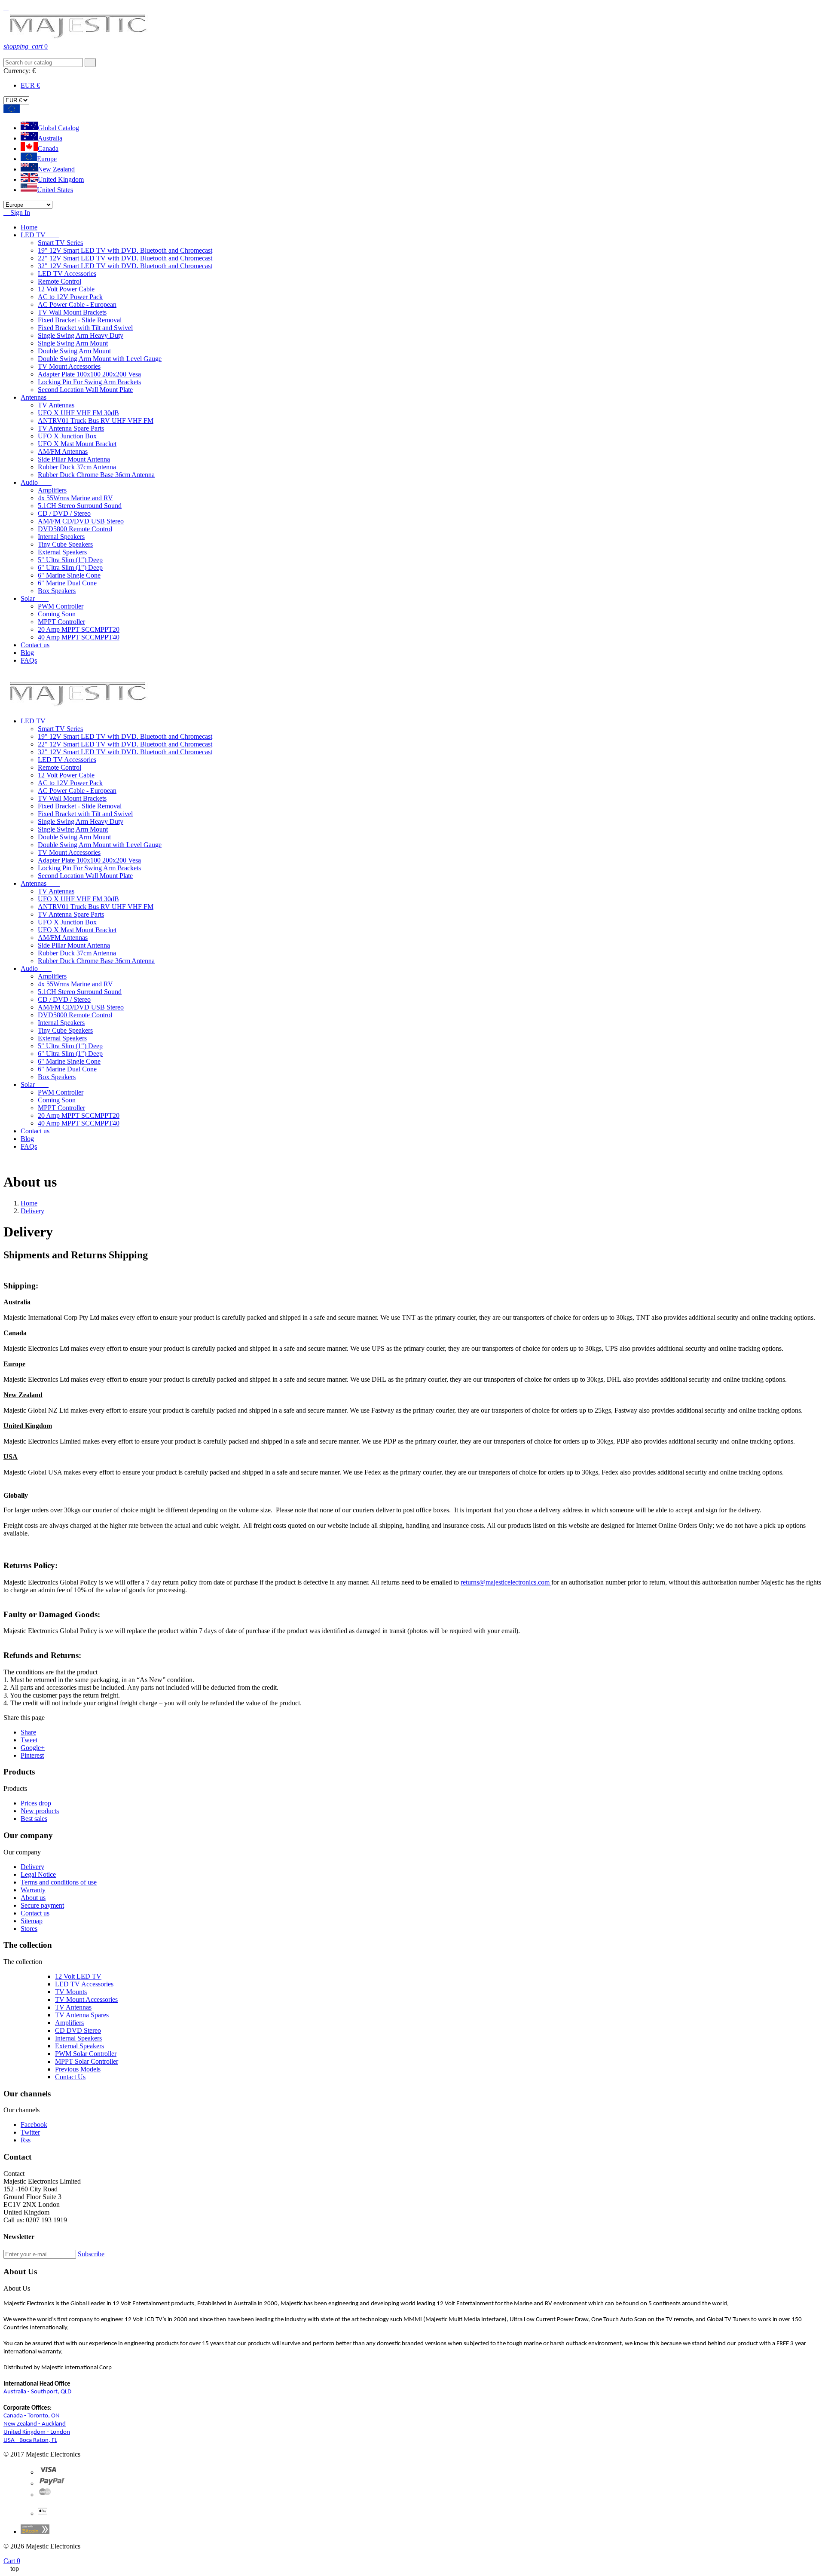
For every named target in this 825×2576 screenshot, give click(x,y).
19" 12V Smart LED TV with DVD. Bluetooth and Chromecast (125, 250)
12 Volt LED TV (78, 1976)
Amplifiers (52, 490)
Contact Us (70, 2077)
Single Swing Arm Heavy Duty (81, 335)
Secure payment (42, 1905)
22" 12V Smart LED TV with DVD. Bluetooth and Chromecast (125, 258)
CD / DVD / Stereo (64, 513)
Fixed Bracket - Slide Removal (80, 320)
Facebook (34, 2125)
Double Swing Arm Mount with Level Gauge (100, 359)
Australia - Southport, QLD (37, 2392)
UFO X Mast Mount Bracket (77, 444)
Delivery (32, 1867)
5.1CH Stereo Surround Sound (80, 506)
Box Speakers (57, 591)
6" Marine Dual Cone (67, 583)
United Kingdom (61, 179)
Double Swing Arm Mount (74, 351)
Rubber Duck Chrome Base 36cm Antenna (96, 475)
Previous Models (78, 2069)
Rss (26, 2140)
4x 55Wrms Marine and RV (75, 498)
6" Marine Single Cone (69, 575)
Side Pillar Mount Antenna (74, 459)
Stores (29, 1929)
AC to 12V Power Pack (70, 297)
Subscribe (91, 2254)
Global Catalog (58, 128)
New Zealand (56, 169)
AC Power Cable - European (77, 304)
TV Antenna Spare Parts (71, 428)
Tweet (29, 1740)
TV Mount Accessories (69, 366)
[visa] (48, 2472)
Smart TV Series (60, 243)
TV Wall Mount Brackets (72, 312)
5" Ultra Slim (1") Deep (70, 560)
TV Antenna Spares (82, 2015)
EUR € (30, 85)
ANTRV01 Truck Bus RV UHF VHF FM (96, 421)
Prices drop (36, 1803)
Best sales (34, 1819)
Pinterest (32, 1755)
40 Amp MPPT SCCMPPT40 (79, 637)
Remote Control (60, 281)
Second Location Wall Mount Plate (85, 390)
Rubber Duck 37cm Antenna (77, 467)
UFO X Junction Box (67, 436)
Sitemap (32, 1921)
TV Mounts (71, 1992)
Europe (47, 159)
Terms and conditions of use (59, 1882)
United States (55, 190)
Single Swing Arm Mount (73, 343)
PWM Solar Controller (86, 2054)
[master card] (52, 2483)
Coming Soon (57, 614)
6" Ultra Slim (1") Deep (70, 568)
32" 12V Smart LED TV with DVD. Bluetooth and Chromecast (125, 266)
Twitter (30, 2132)
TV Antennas (56, 405)
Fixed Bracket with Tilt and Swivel (85, 328)
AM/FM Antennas (63, 451)
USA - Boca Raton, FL (30, 2440)
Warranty (33, 1890)
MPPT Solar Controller (87, 2061)
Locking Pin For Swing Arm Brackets (89, 382)
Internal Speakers (61, 537)
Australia (50, 138)
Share (28, 1732)
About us (33, 1898)
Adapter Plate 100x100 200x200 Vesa (89, 374)
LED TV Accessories (67, 274)
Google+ (33, 1748)
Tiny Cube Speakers (65, 544)
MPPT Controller (61, 622)
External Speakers (62, 552)
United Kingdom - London (37, 2432)
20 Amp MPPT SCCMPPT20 (79, 629)
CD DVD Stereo (78, 2030)
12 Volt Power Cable (66, 289)
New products (40, 1811)
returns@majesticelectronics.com (506, 1582)
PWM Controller (61, 606)
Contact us (35, 1913)
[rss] (45, 2495)
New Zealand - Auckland (35, 2424)
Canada (48, 148)
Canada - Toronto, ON (32, 2416)
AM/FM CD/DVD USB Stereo (81, 521)
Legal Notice (38, 1874)
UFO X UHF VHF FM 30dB (78, 413)
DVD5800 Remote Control (75, 529)
